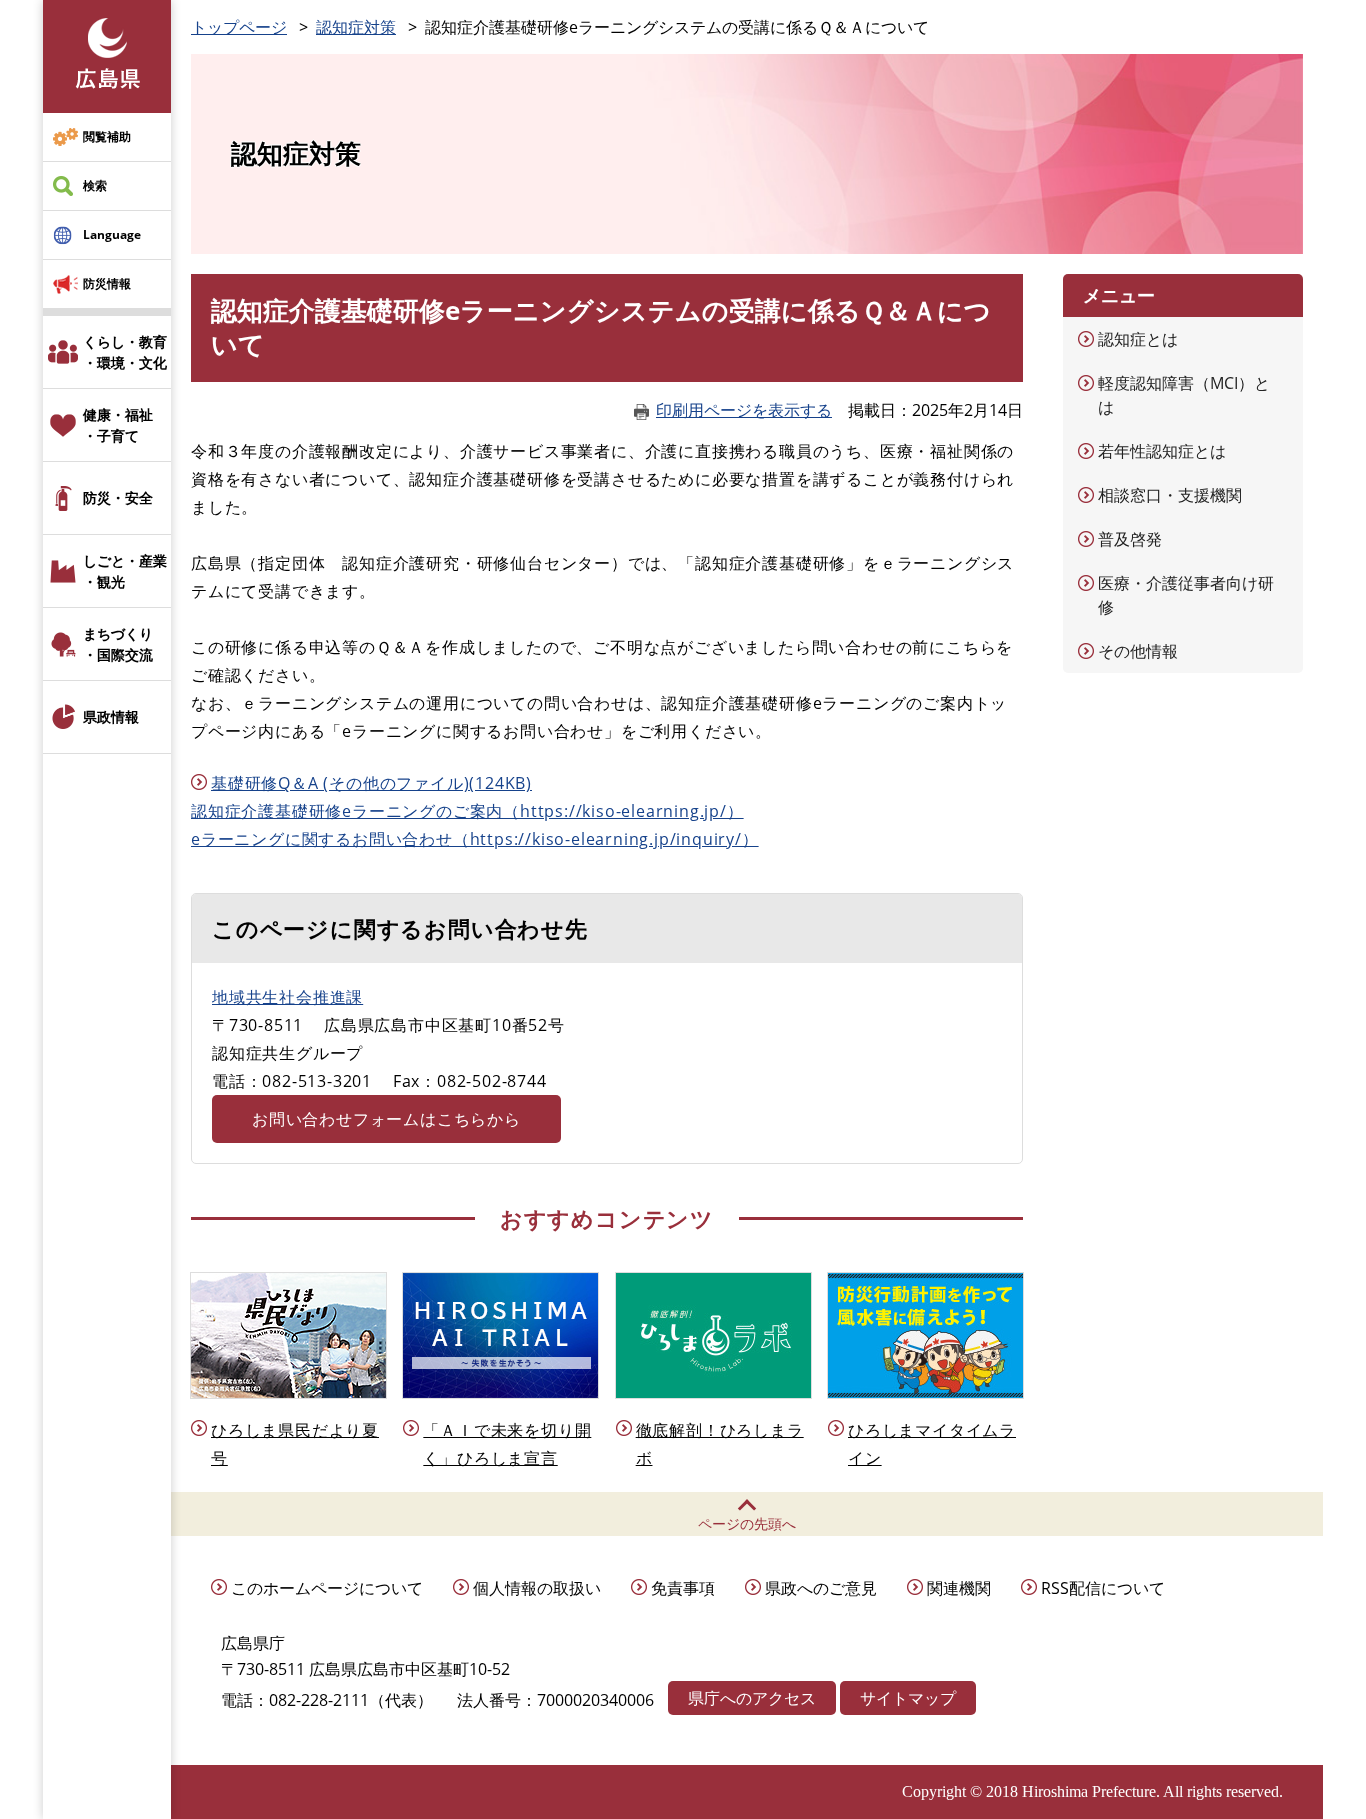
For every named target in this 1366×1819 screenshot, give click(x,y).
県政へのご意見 (821, 1588)
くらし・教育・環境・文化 (125, 352)
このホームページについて (327, 1588)
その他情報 (1138, 651)
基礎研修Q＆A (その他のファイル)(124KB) (371, 783)
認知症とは (1138, 339)
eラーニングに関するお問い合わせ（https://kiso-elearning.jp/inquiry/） (475, 839)
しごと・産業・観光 (125, 571)
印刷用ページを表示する (744, 410)
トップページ (239, 27)
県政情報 (111, 716)
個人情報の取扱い (537, 1588)
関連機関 (959, 1588)
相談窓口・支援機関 (1170, 495)
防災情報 (107, 283)
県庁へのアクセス (752, 1698)
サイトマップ (908, 1698)
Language (112, 234)
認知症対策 (356, 27)
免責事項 (683, 1588)
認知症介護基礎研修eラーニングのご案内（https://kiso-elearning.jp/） (467, 811)
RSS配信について (1103, 1588)
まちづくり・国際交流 (118, 644)
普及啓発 (1130, 539)
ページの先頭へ (747, 1523)
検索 (95, 185)
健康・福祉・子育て (118, 425)
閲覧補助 (107, 136)
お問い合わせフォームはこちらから (386, 1119)
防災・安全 (118, 497)
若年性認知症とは (1162, 451)
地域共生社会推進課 (287, 997)
